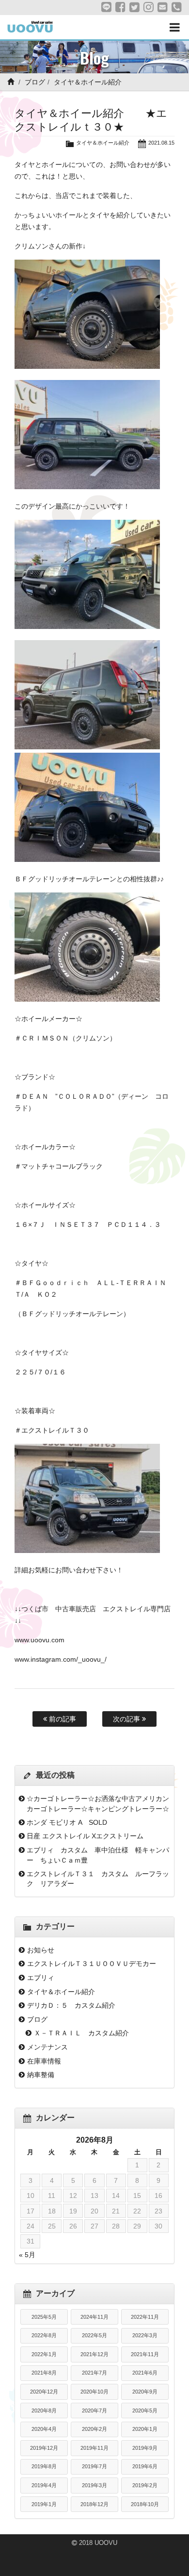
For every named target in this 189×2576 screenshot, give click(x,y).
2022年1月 (44, 2354)
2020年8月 (44, 2411)
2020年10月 (94, 2392)
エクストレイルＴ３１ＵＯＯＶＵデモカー (92, 1964)
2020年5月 (145, 2411)
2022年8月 (44, 2335)
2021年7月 (94, 2373)
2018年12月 (94, 2504)
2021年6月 (145, 2373)
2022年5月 (94, 2335)
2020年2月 (94, 2429)
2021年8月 (44, 2373)
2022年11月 (145, 2317)
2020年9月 (145, 2392)
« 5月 (27, 2255)
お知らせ (41, 1950)
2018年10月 (145, 2504)
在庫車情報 (44, 2061)
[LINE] (106, 7)
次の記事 (127, 1719)
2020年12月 (44, 2392)
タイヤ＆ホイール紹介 (88, 82)
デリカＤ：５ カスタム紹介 (71, 2005)
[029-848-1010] (177, 7)
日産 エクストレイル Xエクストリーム (85, 1836)
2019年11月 (94, 2448)
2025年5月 (44, 2317)
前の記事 (62, 1719)
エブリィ (41, 1978)
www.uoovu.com (39, 1640)
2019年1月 (44, 2504)
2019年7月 (94, 2466)
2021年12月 (94, 2354)
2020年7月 (94, 2411)
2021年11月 (145, 2354)
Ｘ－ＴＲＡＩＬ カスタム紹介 (81, 2033)
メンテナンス (47, 2047)
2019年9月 (145, 2448)
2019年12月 (44, 2448)
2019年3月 (94, 2485)
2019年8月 (44, 2466)
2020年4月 (44, 2429)
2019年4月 (44, 2485)
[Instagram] (149, 7)
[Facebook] (120, 7)
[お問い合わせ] (163, 7)
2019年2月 (145, 2485)
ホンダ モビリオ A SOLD (67, 1822)
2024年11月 (94, 2317)
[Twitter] (134, 7)
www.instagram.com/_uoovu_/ (61, 1659)
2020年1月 (145, 2429)
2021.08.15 (161, 143)
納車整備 (41, 2075)
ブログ (35, 82)
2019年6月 (145, 2466)
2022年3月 (145, 2335)
